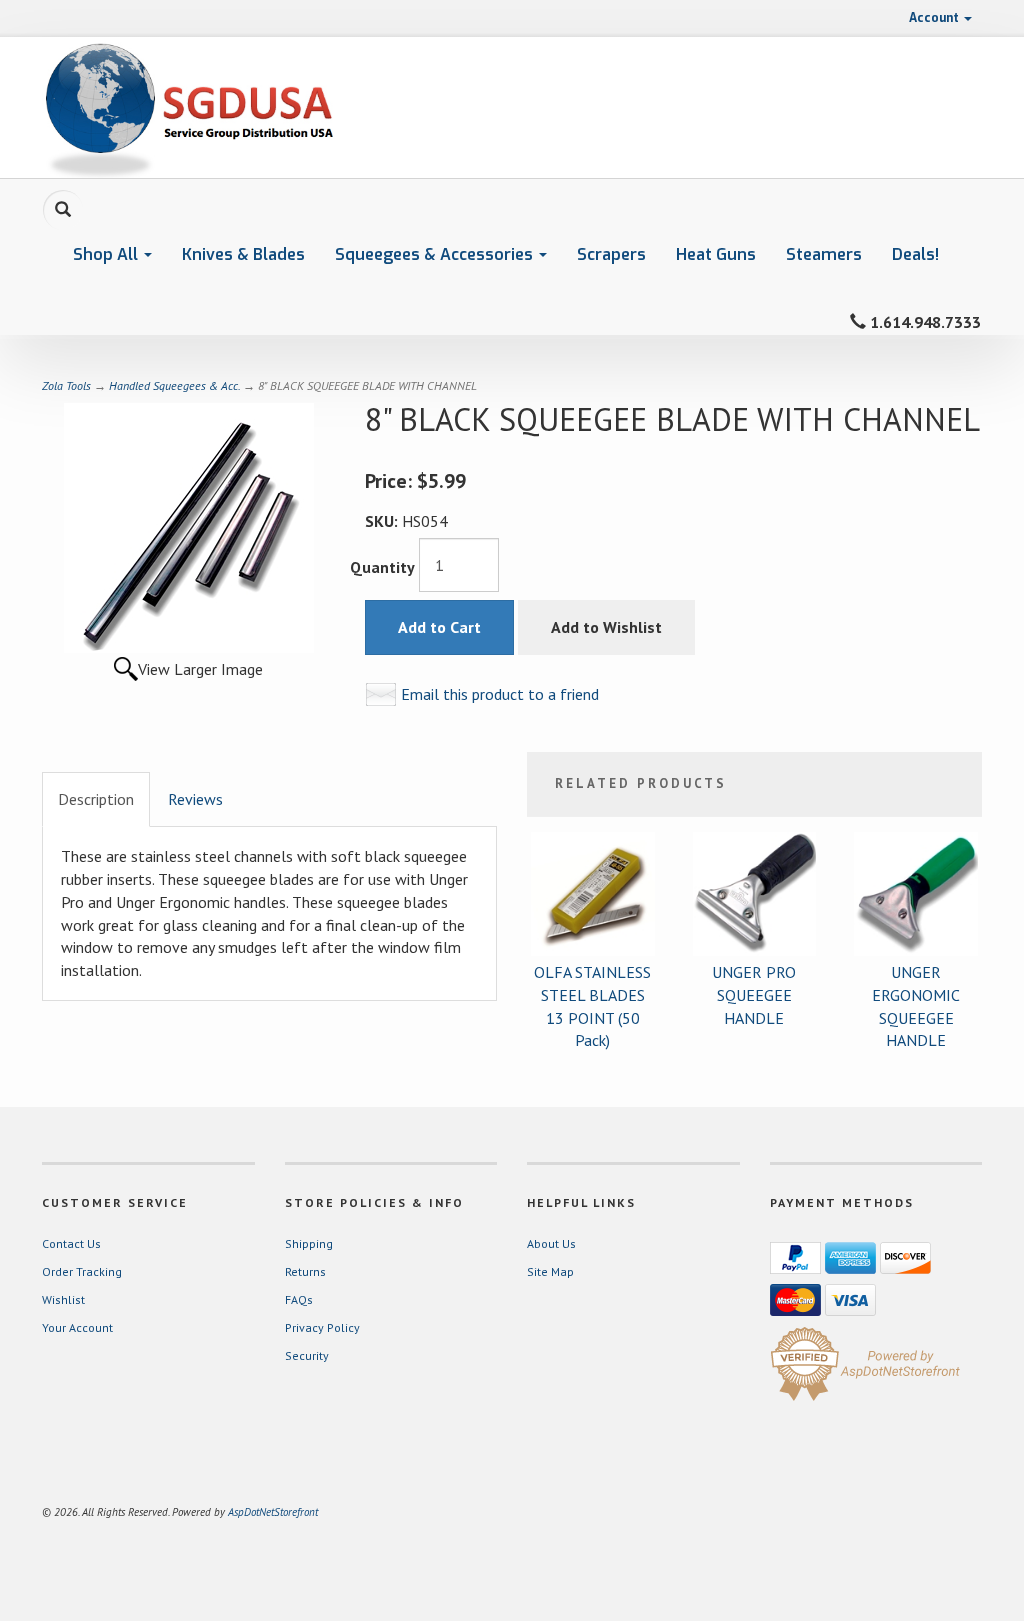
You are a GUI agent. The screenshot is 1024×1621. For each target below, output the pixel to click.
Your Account (77, 1327)
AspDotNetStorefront (273, 1512)
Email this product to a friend (500, 694)
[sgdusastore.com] (188, 107)
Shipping (309, 1243)
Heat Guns (716, 254)
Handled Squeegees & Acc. (174, 385)
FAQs (299, 1299)
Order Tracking (82, 1271)
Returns (305, 1271)
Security (307, 1355)
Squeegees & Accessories (436, 254)
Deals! (915, 254)
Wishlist (63, 1299)
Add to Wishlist (606, 627)
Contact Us (71, 1243)
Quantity (382, 567)
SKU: (383, 521)
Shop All (107, 254)
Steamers (824, 254)
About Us (551, 1243)
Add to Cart (439, 627)
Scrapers (611, 254)
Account (935, 18)
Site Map (550, 1271)
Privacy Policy (322, 1327)
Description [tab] (96, 799)
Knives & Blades (243, 254)
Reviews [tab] (195, 799)
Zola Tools (66, 385)
